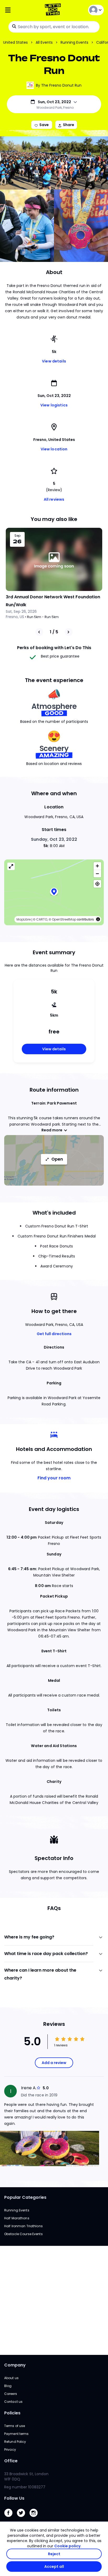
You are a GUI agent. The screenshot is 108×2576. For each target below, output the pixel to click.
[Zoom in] (97, 866)
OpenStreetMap (64, 919)
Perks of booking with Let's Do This (54, 648)
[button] (54, 892)
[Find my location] (97, 884)
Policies (12, 2413)
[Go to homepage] (54, 10)
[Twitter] (23, 2518)
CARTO (42, 919)
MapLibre (24, 919)
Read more (52, 1130)
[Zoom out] (97, 874)
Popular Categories (25, 2197)
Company (15, 2365)
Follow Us (14, 2498)
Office (11, 2461)
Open (57, 1159)
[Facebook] (10, 2518)
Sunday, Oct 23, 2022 (54, 839)
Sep (17, 536)
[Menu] (21, 10)
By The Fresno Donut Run (59, 85)
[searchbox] (54, 27)
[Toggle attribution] (98, 919)
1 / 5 (54, 632)
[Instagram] (36, 2518)
